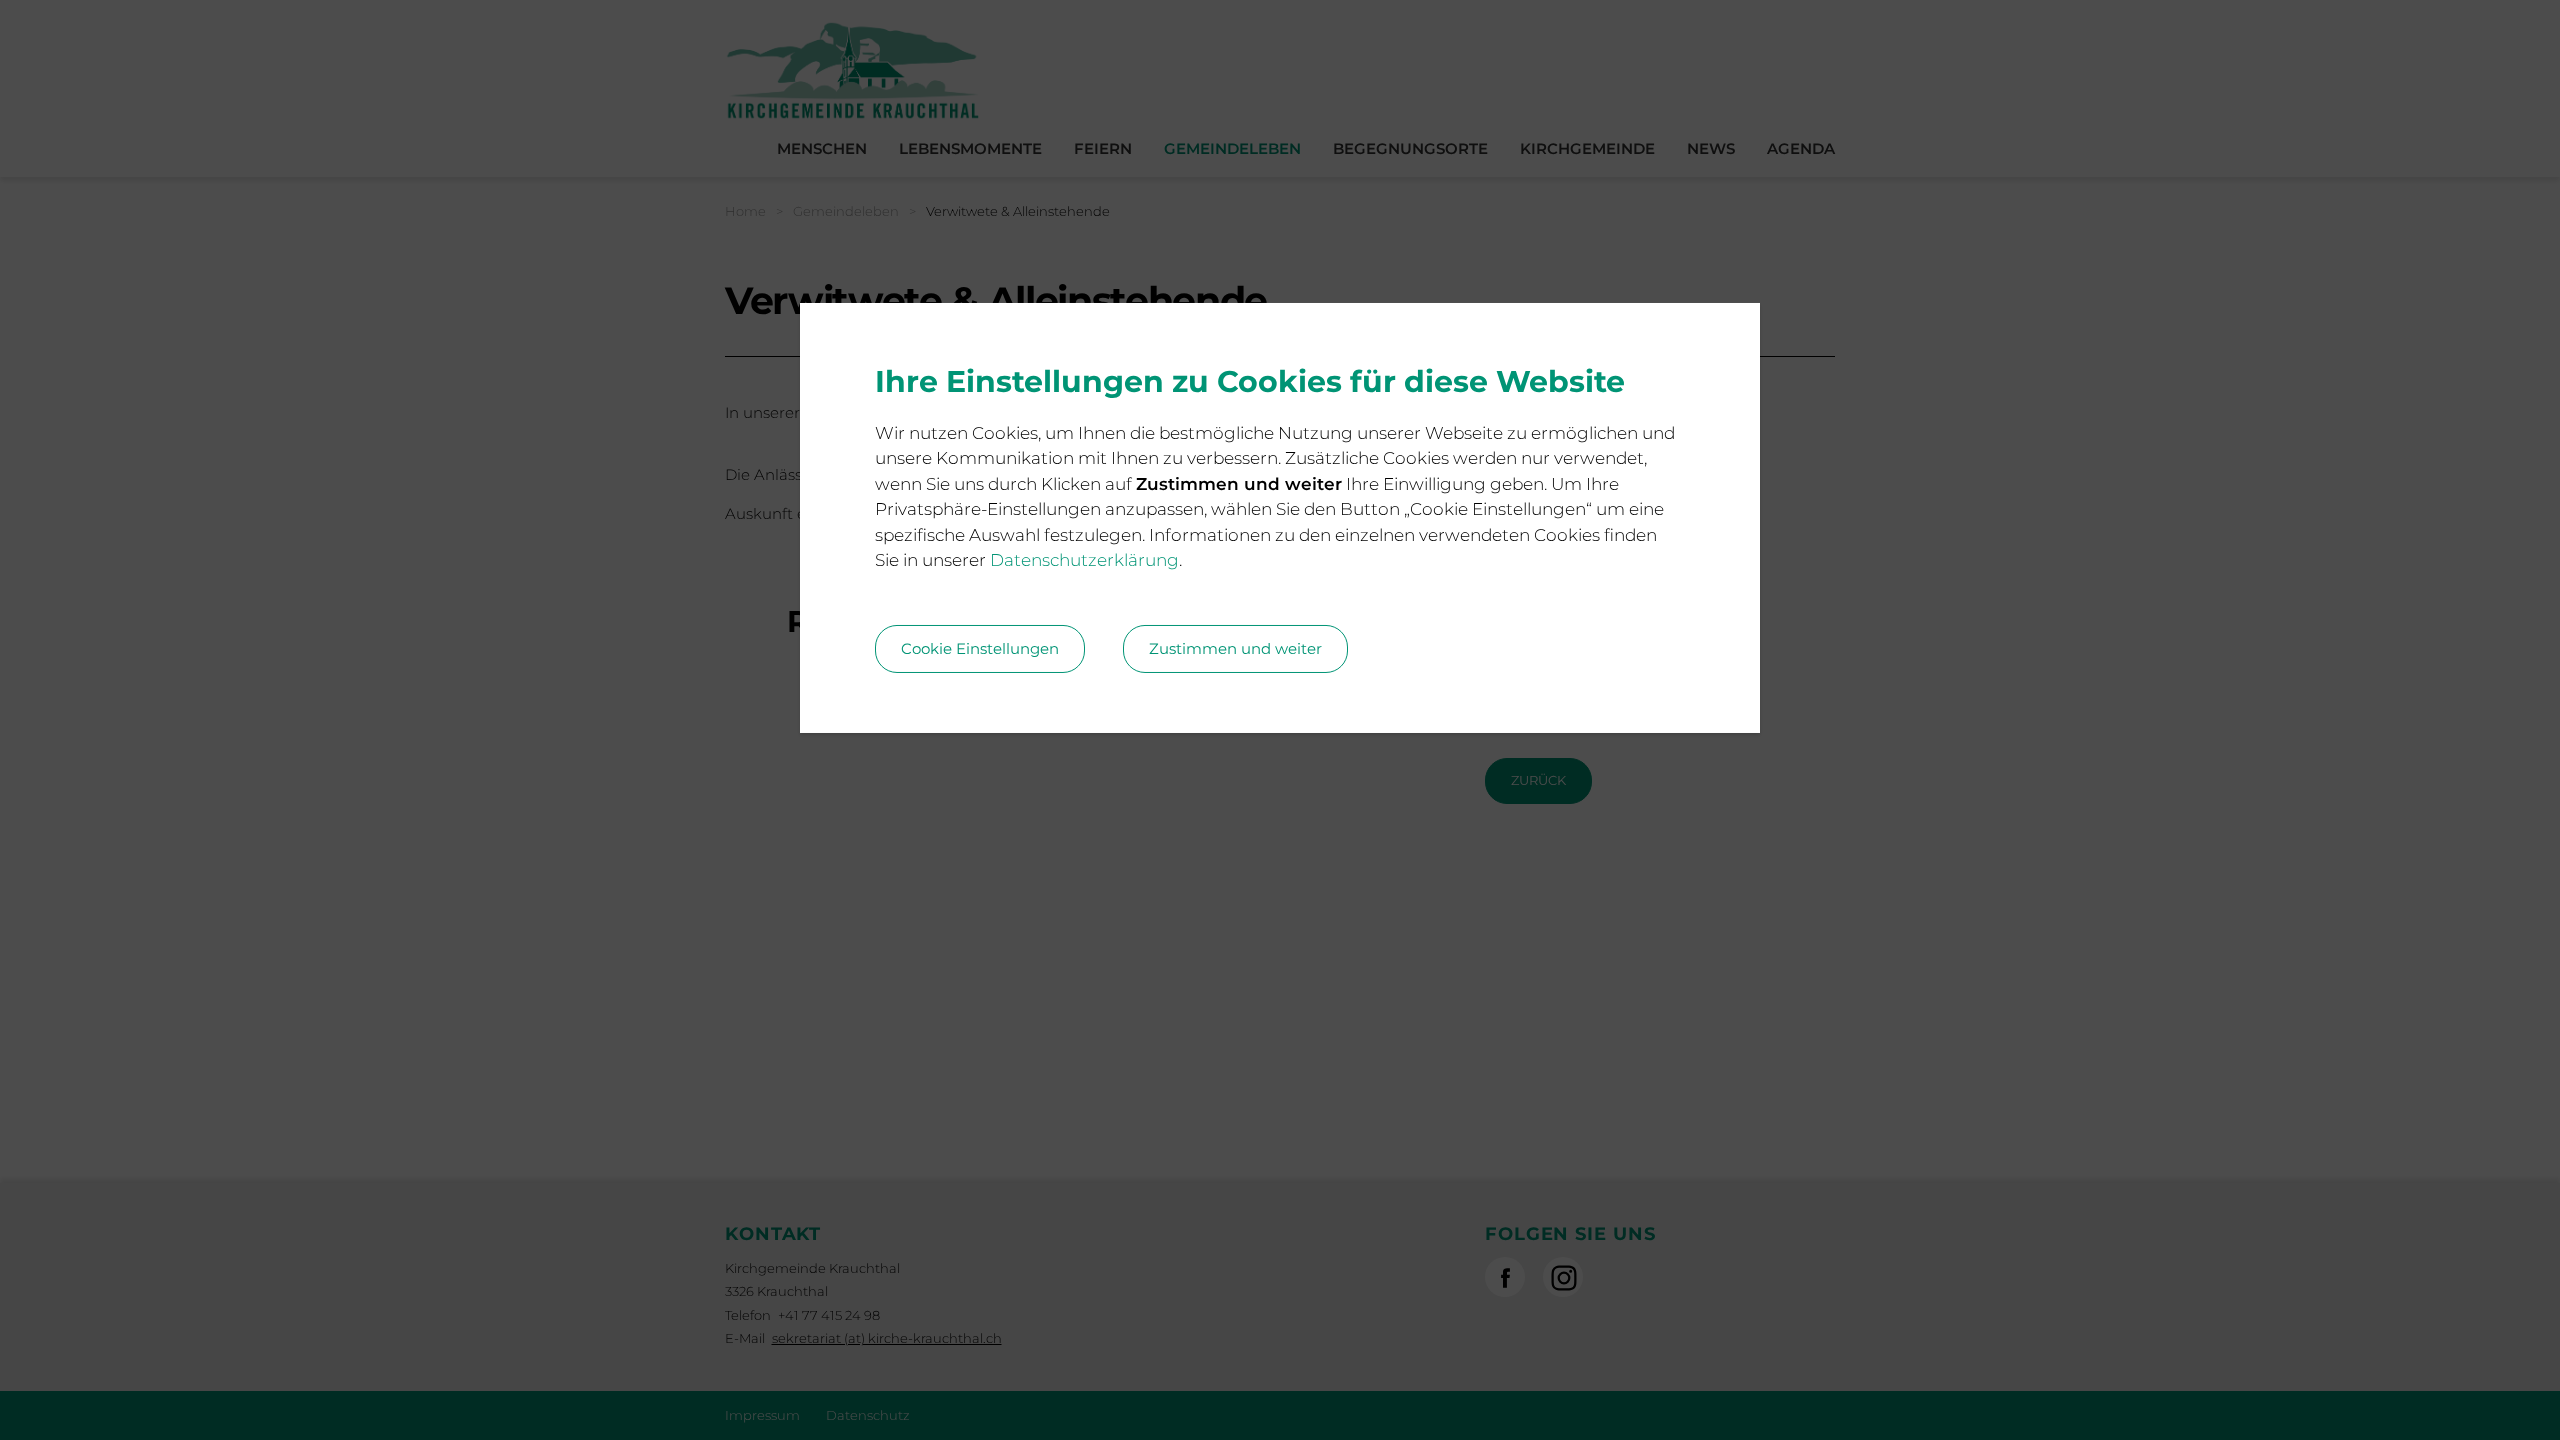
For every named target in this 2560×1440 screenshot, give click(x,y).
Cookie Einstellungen (980, 648)
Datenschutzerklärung (1084, 560)
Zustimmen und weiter (1235, 648)
